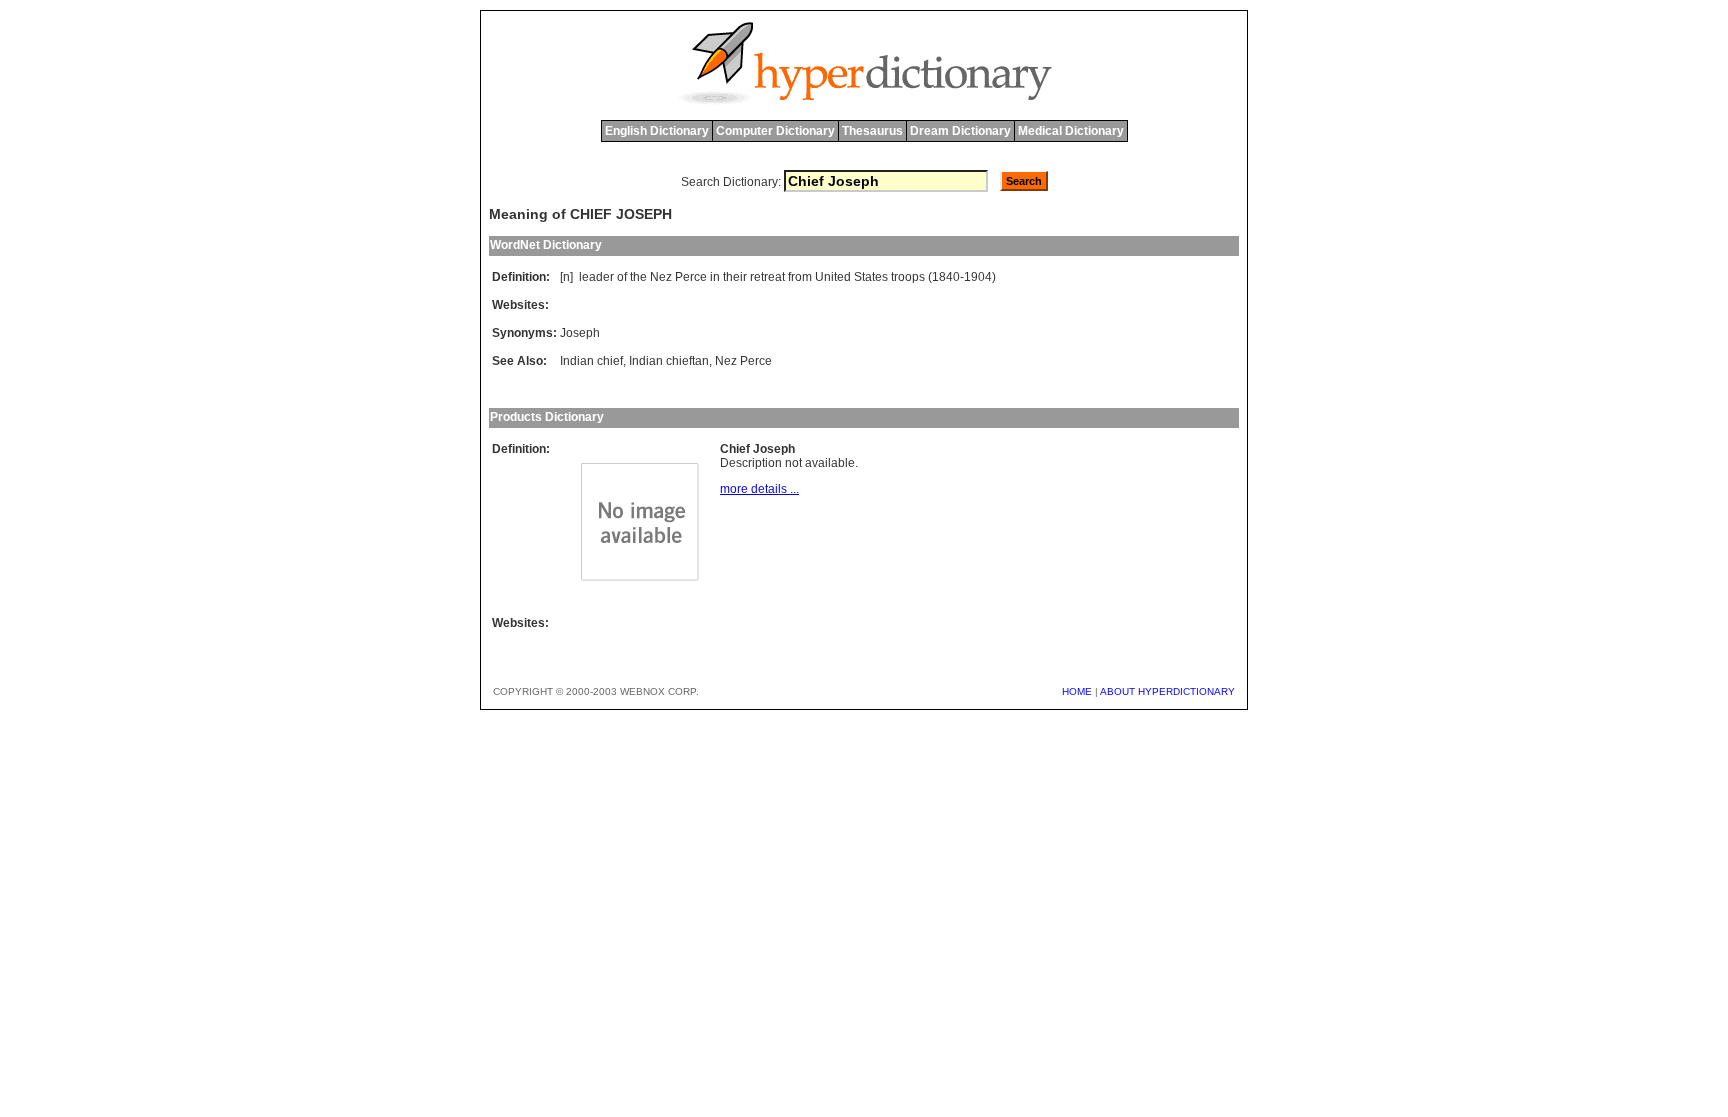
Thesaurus (872, 131)
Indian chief (591, 361)
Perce (691, 277)
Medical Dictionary (1071, 131)
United (833, 277)
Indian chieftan (669, 361)
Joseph (580, 333)
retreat (767, 277)
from (800, 277)
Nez (661, 277)
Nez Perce (743, 361)
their (735, 277)
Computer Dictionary (775, 131)
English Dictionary (657, 131)
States (871, 277)
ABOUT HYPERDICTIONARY (1167, 691)
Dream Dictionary (960, 131)
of (622, 277)
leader (596, 277)
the (638, 277)
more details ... (759, 489)
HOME (1077, 691)
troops (908, 277)
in (715, 277)
